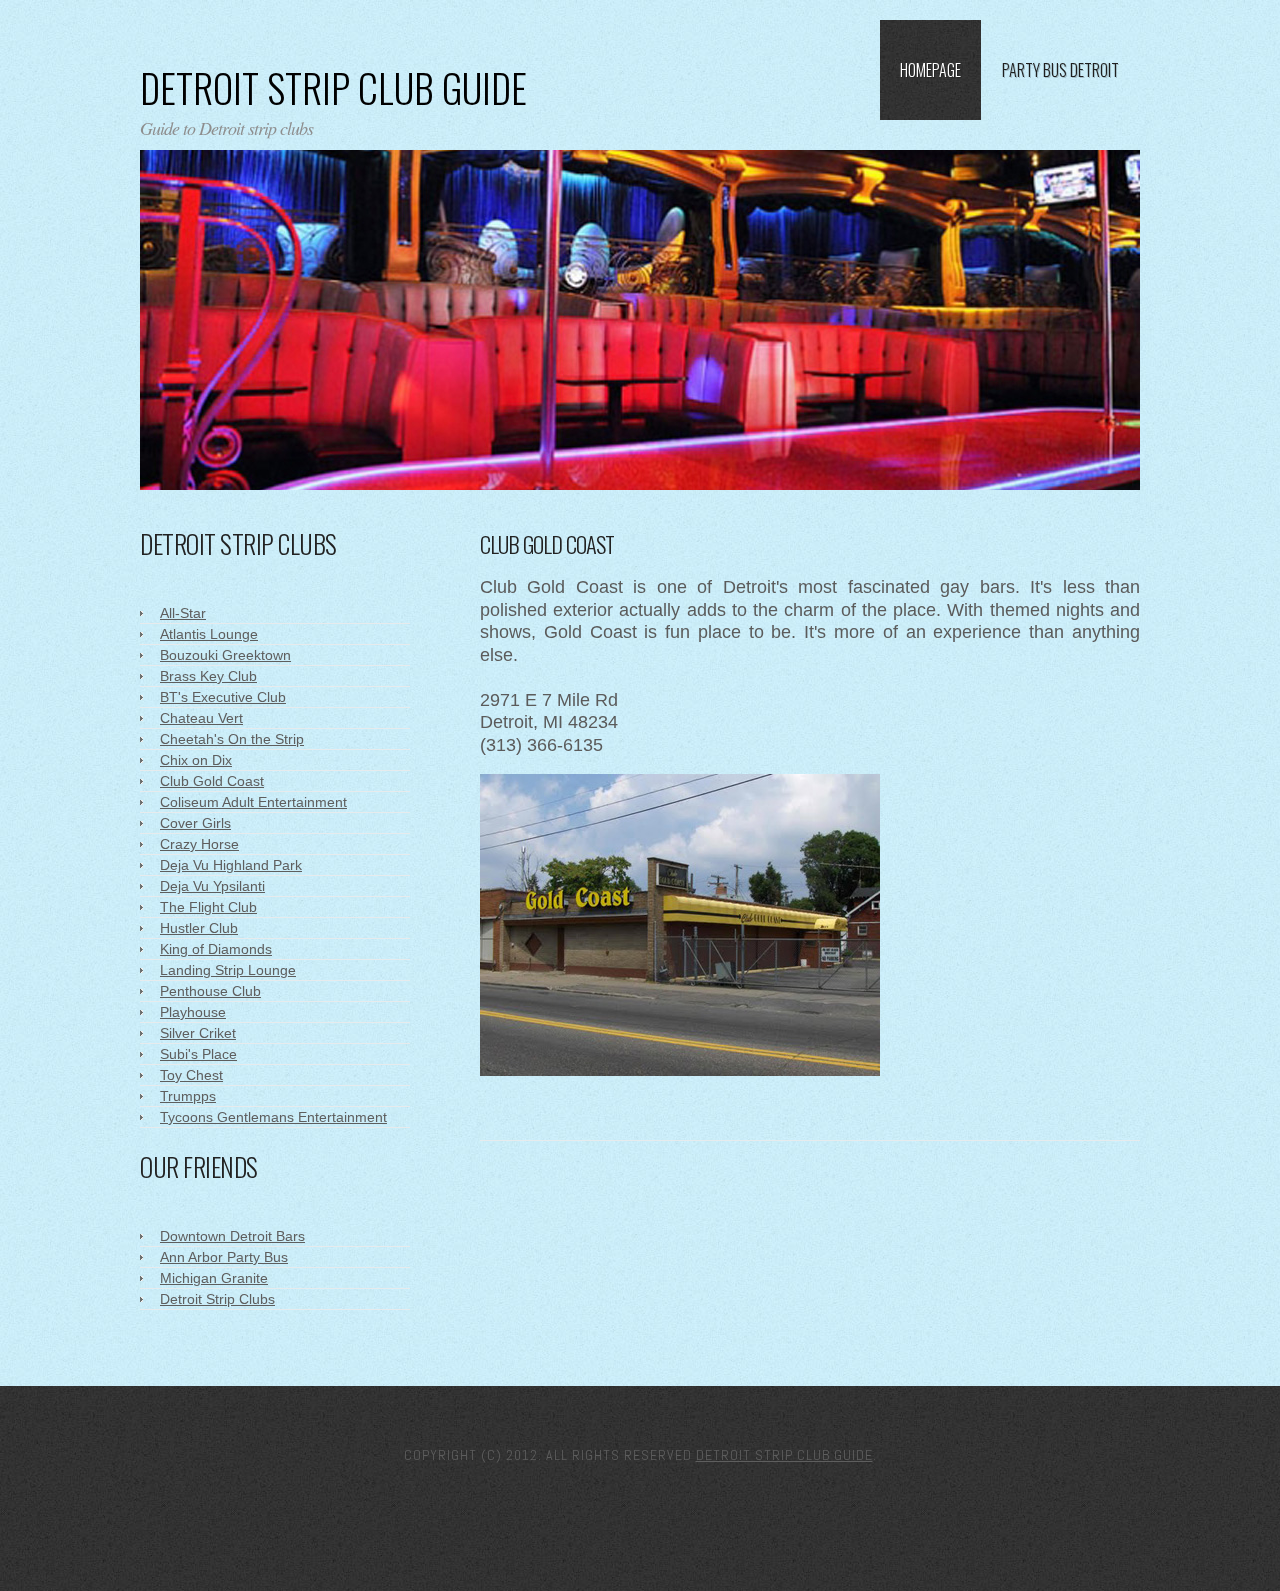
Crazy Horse (199, 844)
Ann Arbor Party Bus (224, 1257)
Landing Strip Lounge (228, 970)
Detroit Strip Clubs (217, 1299)
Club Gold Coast (212, 781)
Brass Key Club (208, 676)
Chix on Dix (196, 760)
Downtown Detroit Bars (232, 1236)
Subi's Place (198, 1054)
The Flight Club (208, 907)
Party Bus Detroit (1060, 70)
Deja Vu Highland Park (231, 865)
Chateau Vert (201, 718)
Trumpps (188, 1096)
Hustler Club (199, 928)
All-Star (183, 613)
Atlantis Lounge (209, 634)
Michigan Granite (214, 1278)
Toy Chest (191, 1075)
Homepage (930, 70)
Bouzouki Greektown (225, 655)
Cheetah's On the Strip (232, 739)
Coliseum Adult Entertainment (253, 802)
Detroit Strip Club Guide (333, 87)
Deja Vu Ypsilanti (212, 886)
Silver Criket (198, 1033)
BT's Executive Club (223, 697)
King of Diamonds (216, 949)
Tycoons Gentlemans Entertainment (273, 1117)
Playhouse (193, 1012)
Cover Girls (195, 823)
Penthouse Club (210, 991)
